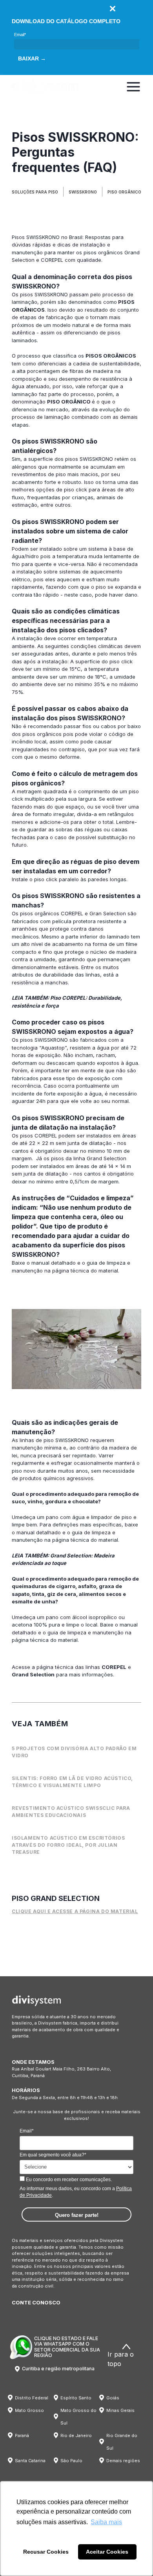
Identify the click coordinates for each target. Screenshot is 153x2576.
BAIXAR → (32, 58)
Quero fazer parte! (77, 2215)
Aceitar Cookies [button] (107, 2552)
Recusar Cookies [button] (46, 2552)
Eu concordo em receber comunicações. (68, 2180)
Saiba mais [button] (106, 2522)
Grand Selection (33, 1674)
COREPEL (52, 260)
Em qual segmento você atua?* (53, 2155)
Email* (20, 35)
